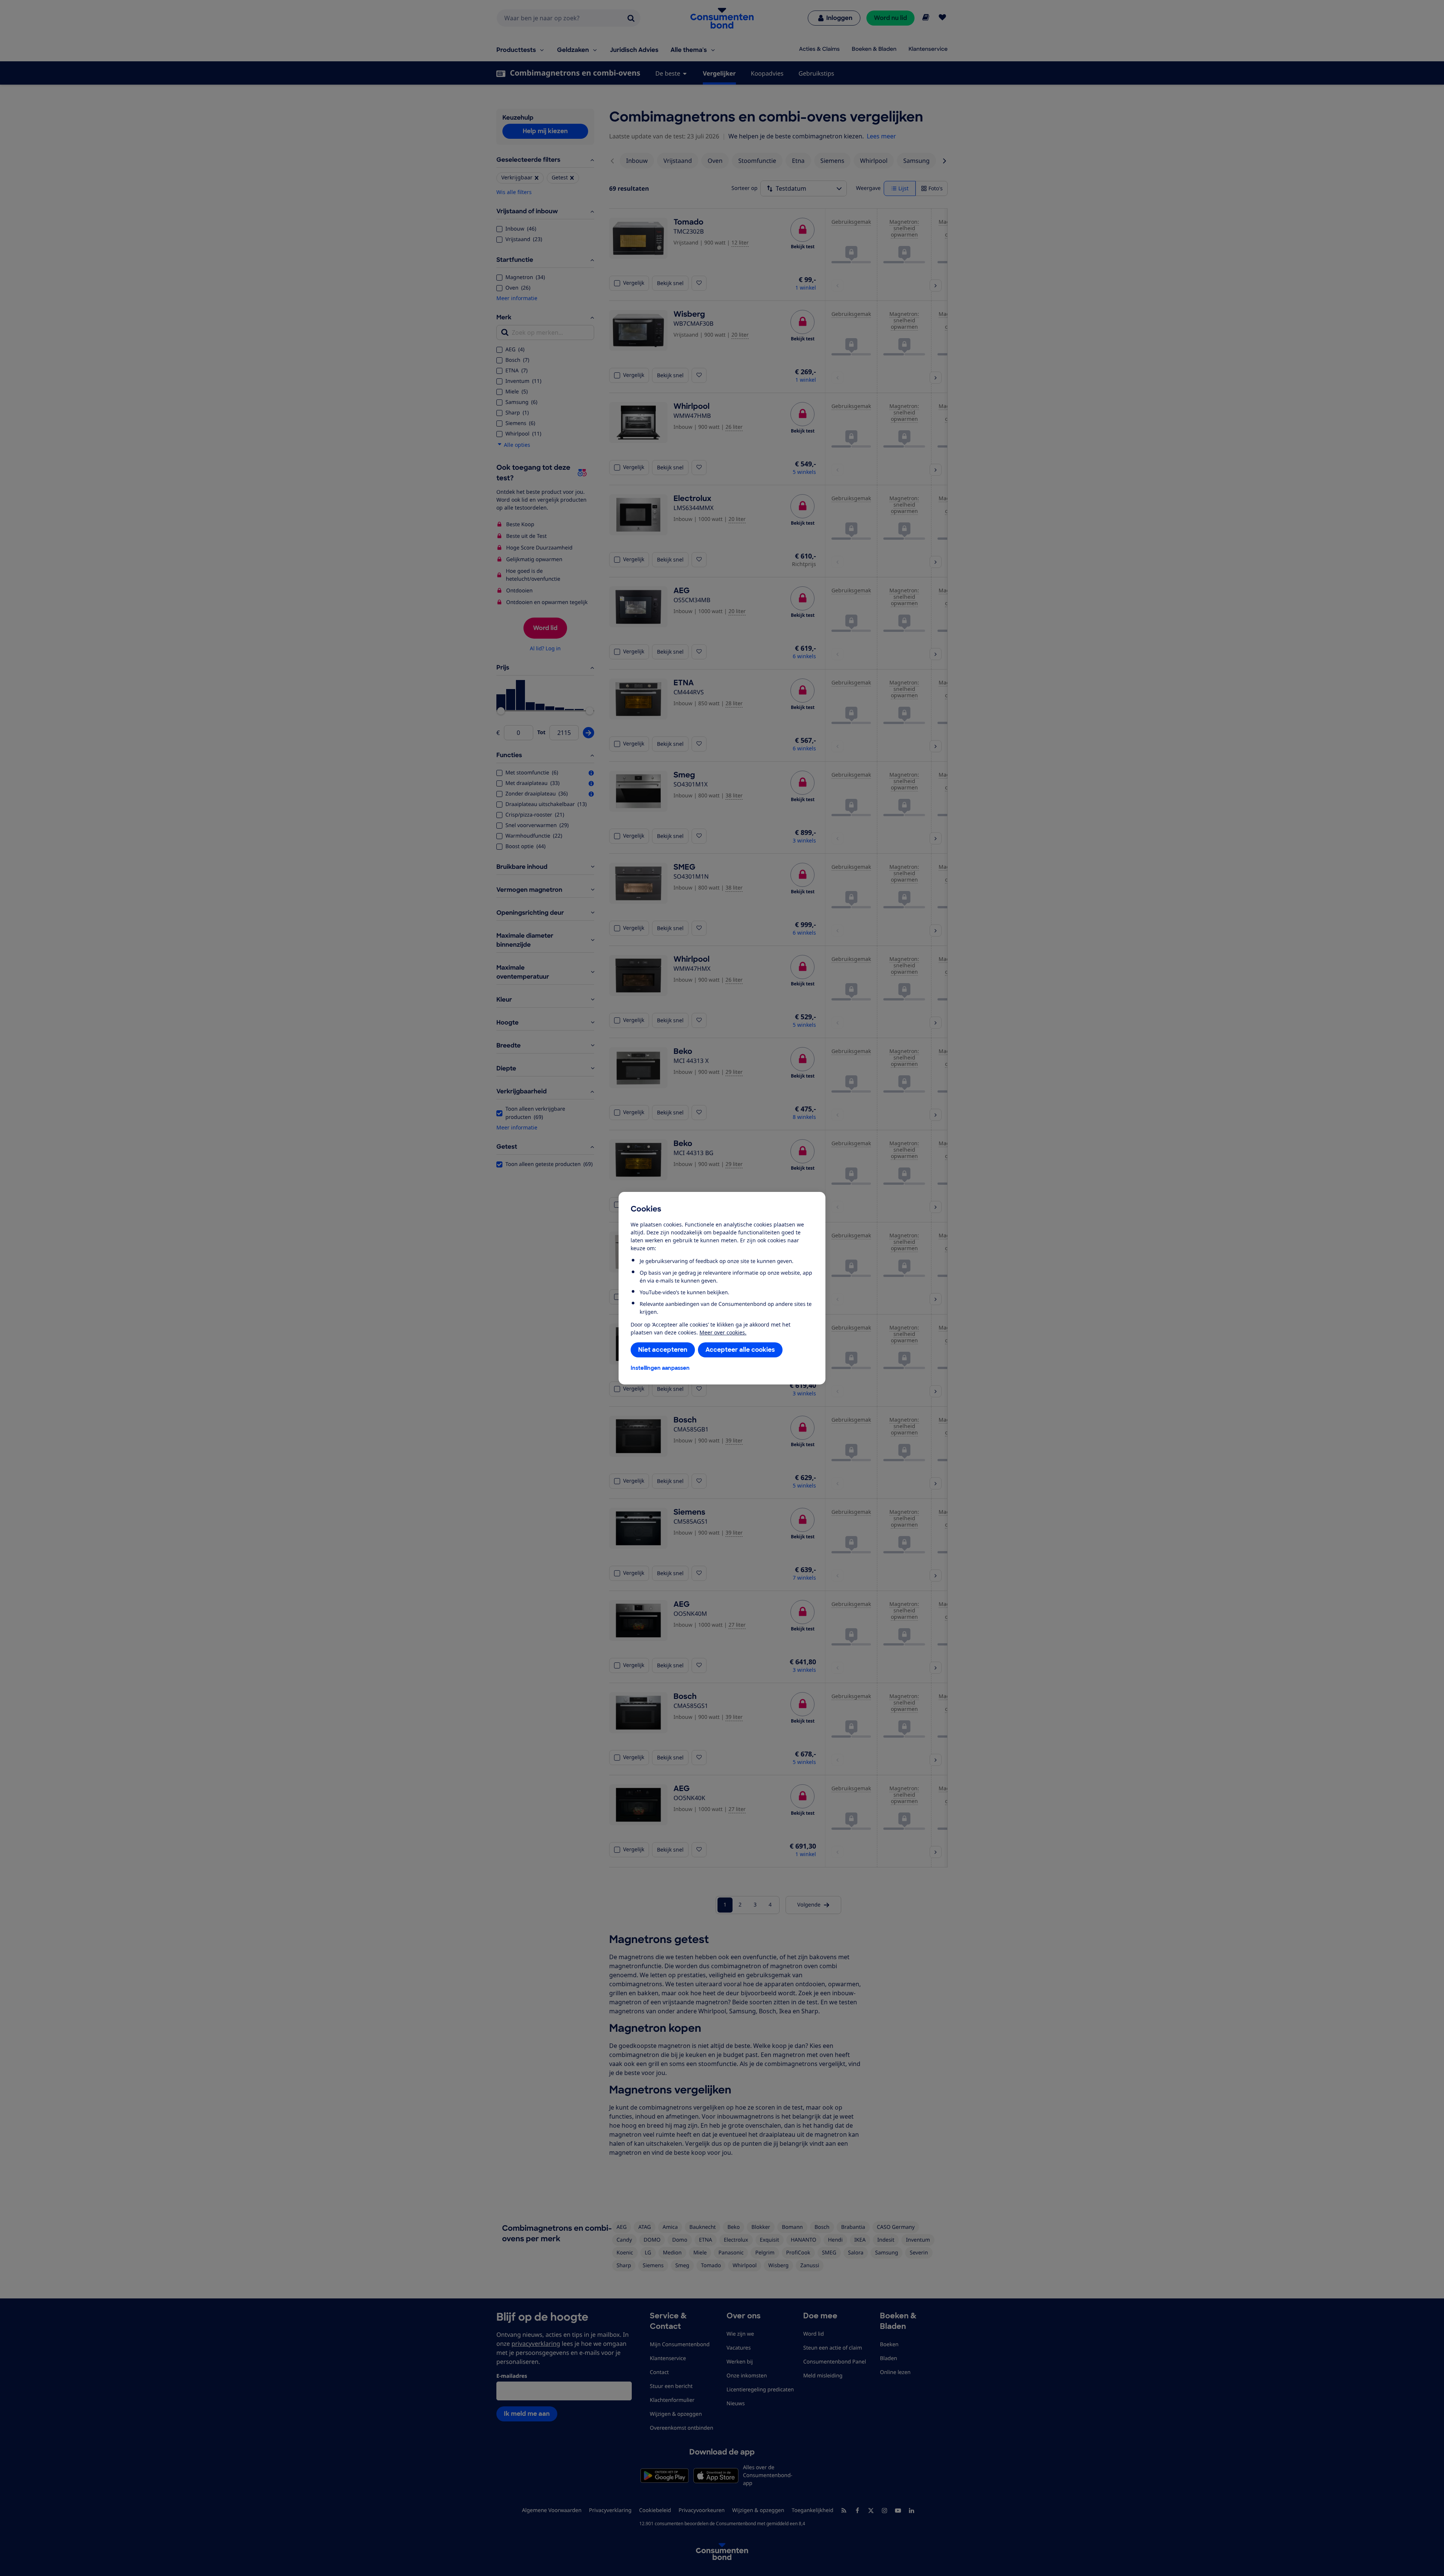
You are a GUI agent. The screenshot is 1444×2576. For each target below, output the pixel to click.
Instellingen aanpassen (660, 1368)
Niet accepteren (663, 1350)
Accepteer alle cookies (740, 1350)
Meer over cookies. (723, 1332)
